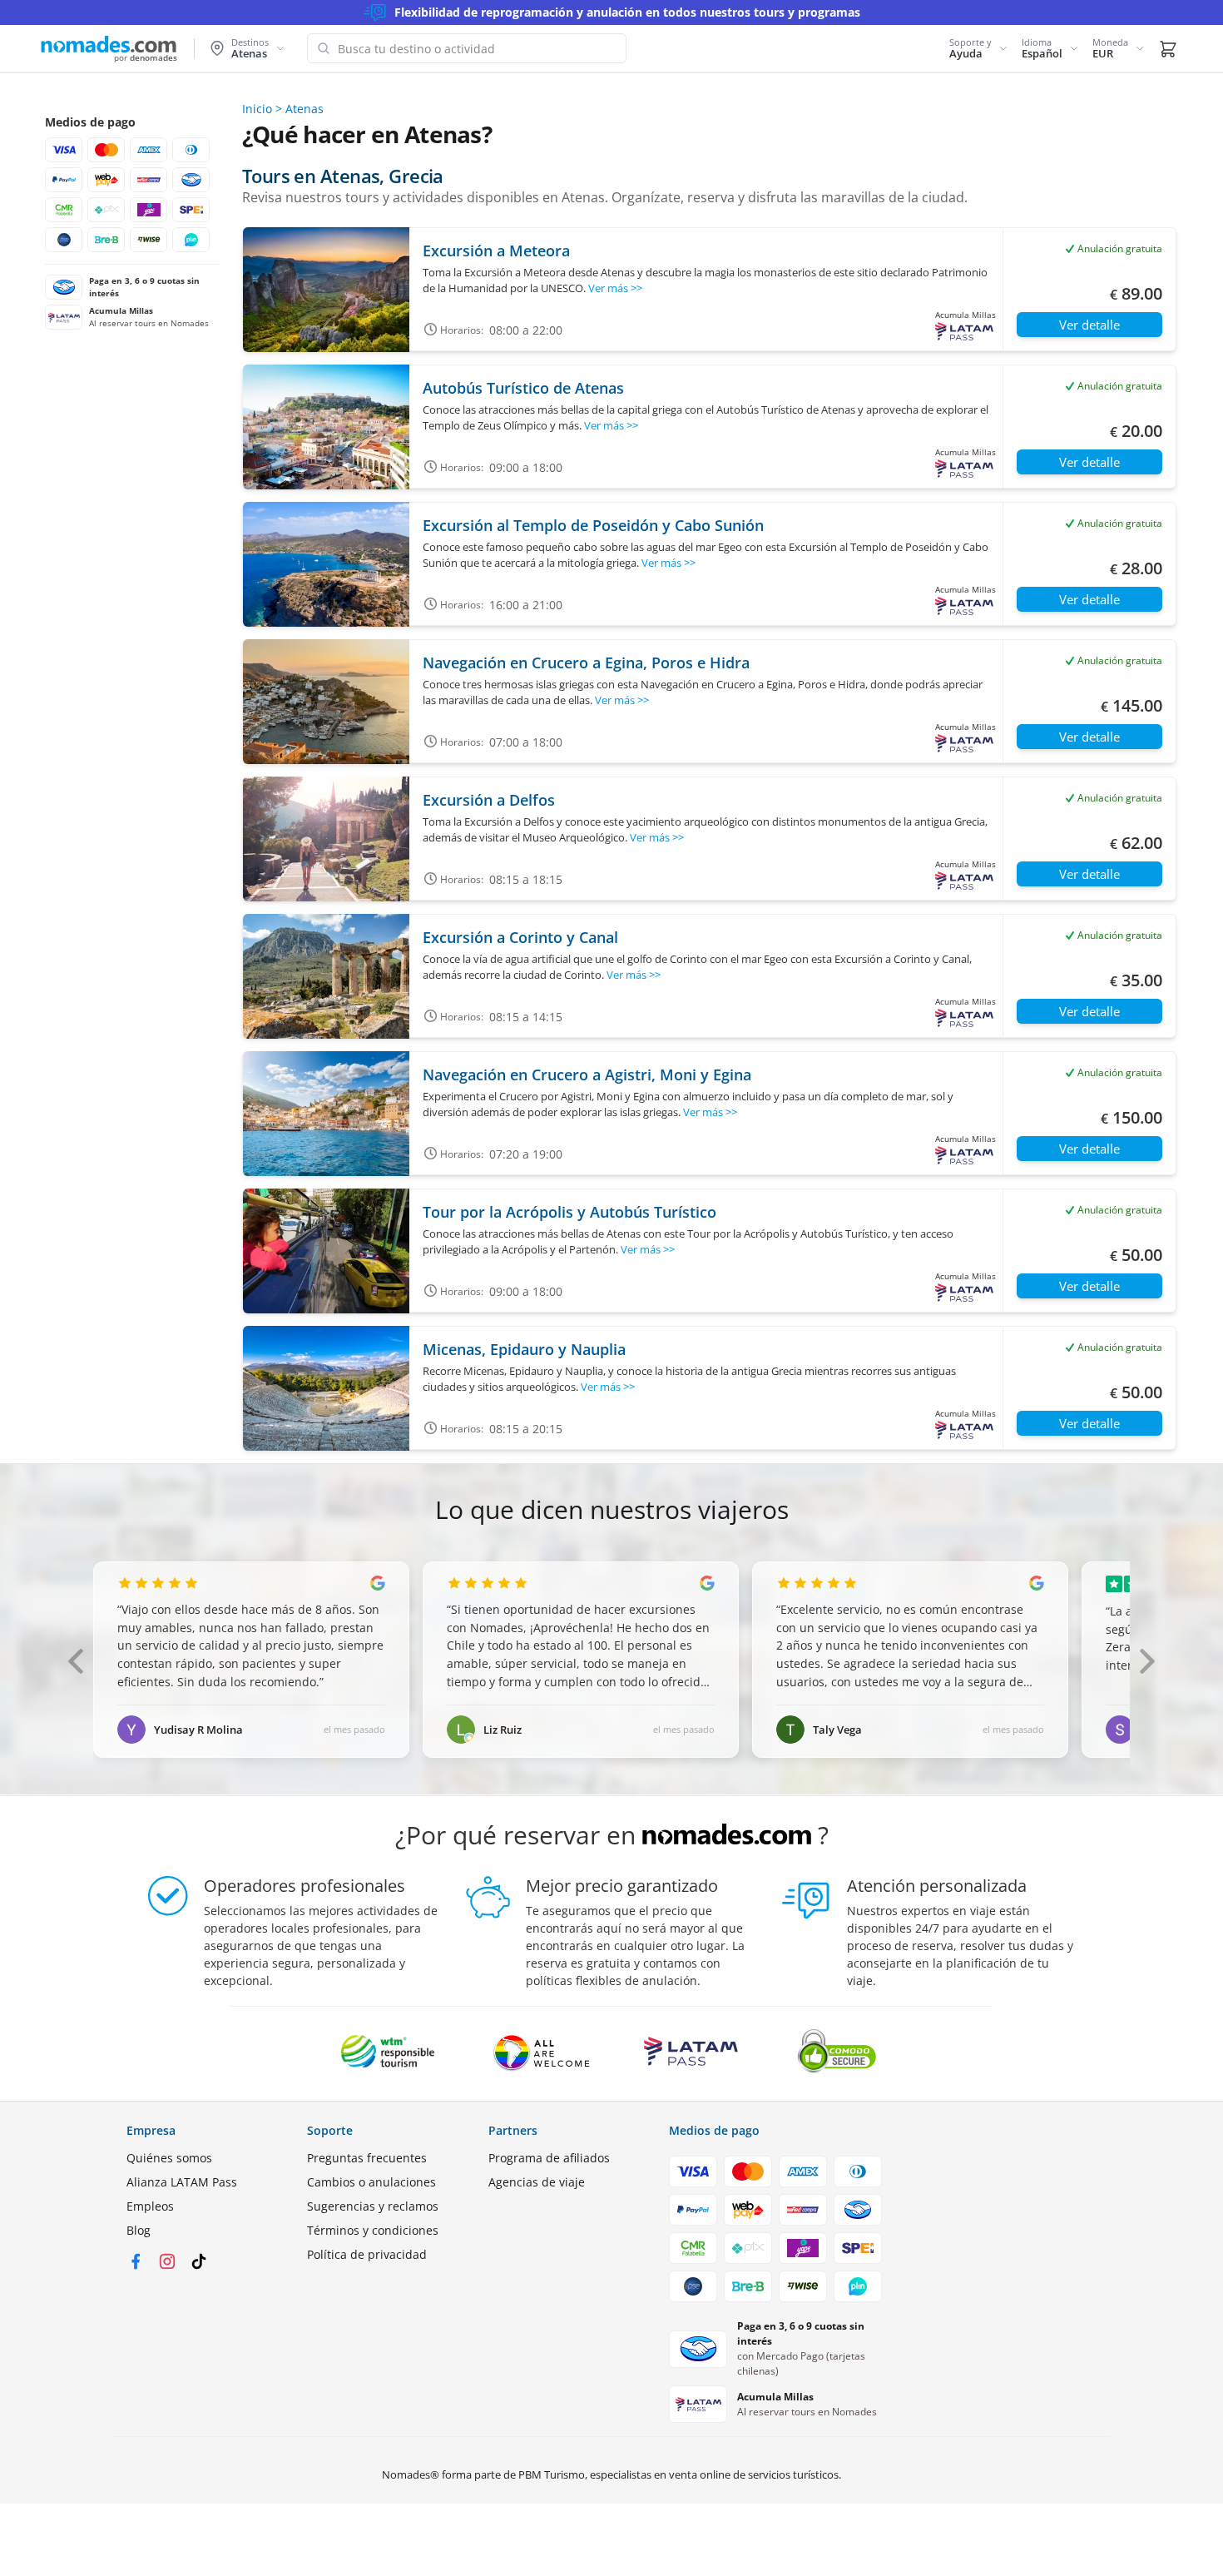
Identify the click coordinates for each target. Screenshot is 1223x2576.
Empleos (150, 2206)
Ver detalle (1089, 325)
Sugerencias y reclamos (373, 2206)
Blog (139, 2230)
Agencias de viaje (537, 2182)
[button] (979, 48)
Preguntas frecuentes (367, 2158)
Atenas (305, 109)
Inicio (257, 109)
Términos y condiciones (373, 2230)
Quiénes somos (169, 2158)
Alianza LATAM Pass (182, 2182)
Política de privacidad (367, 2254)
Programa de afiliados (549, 2158)
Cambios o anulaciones (371, 2182)
